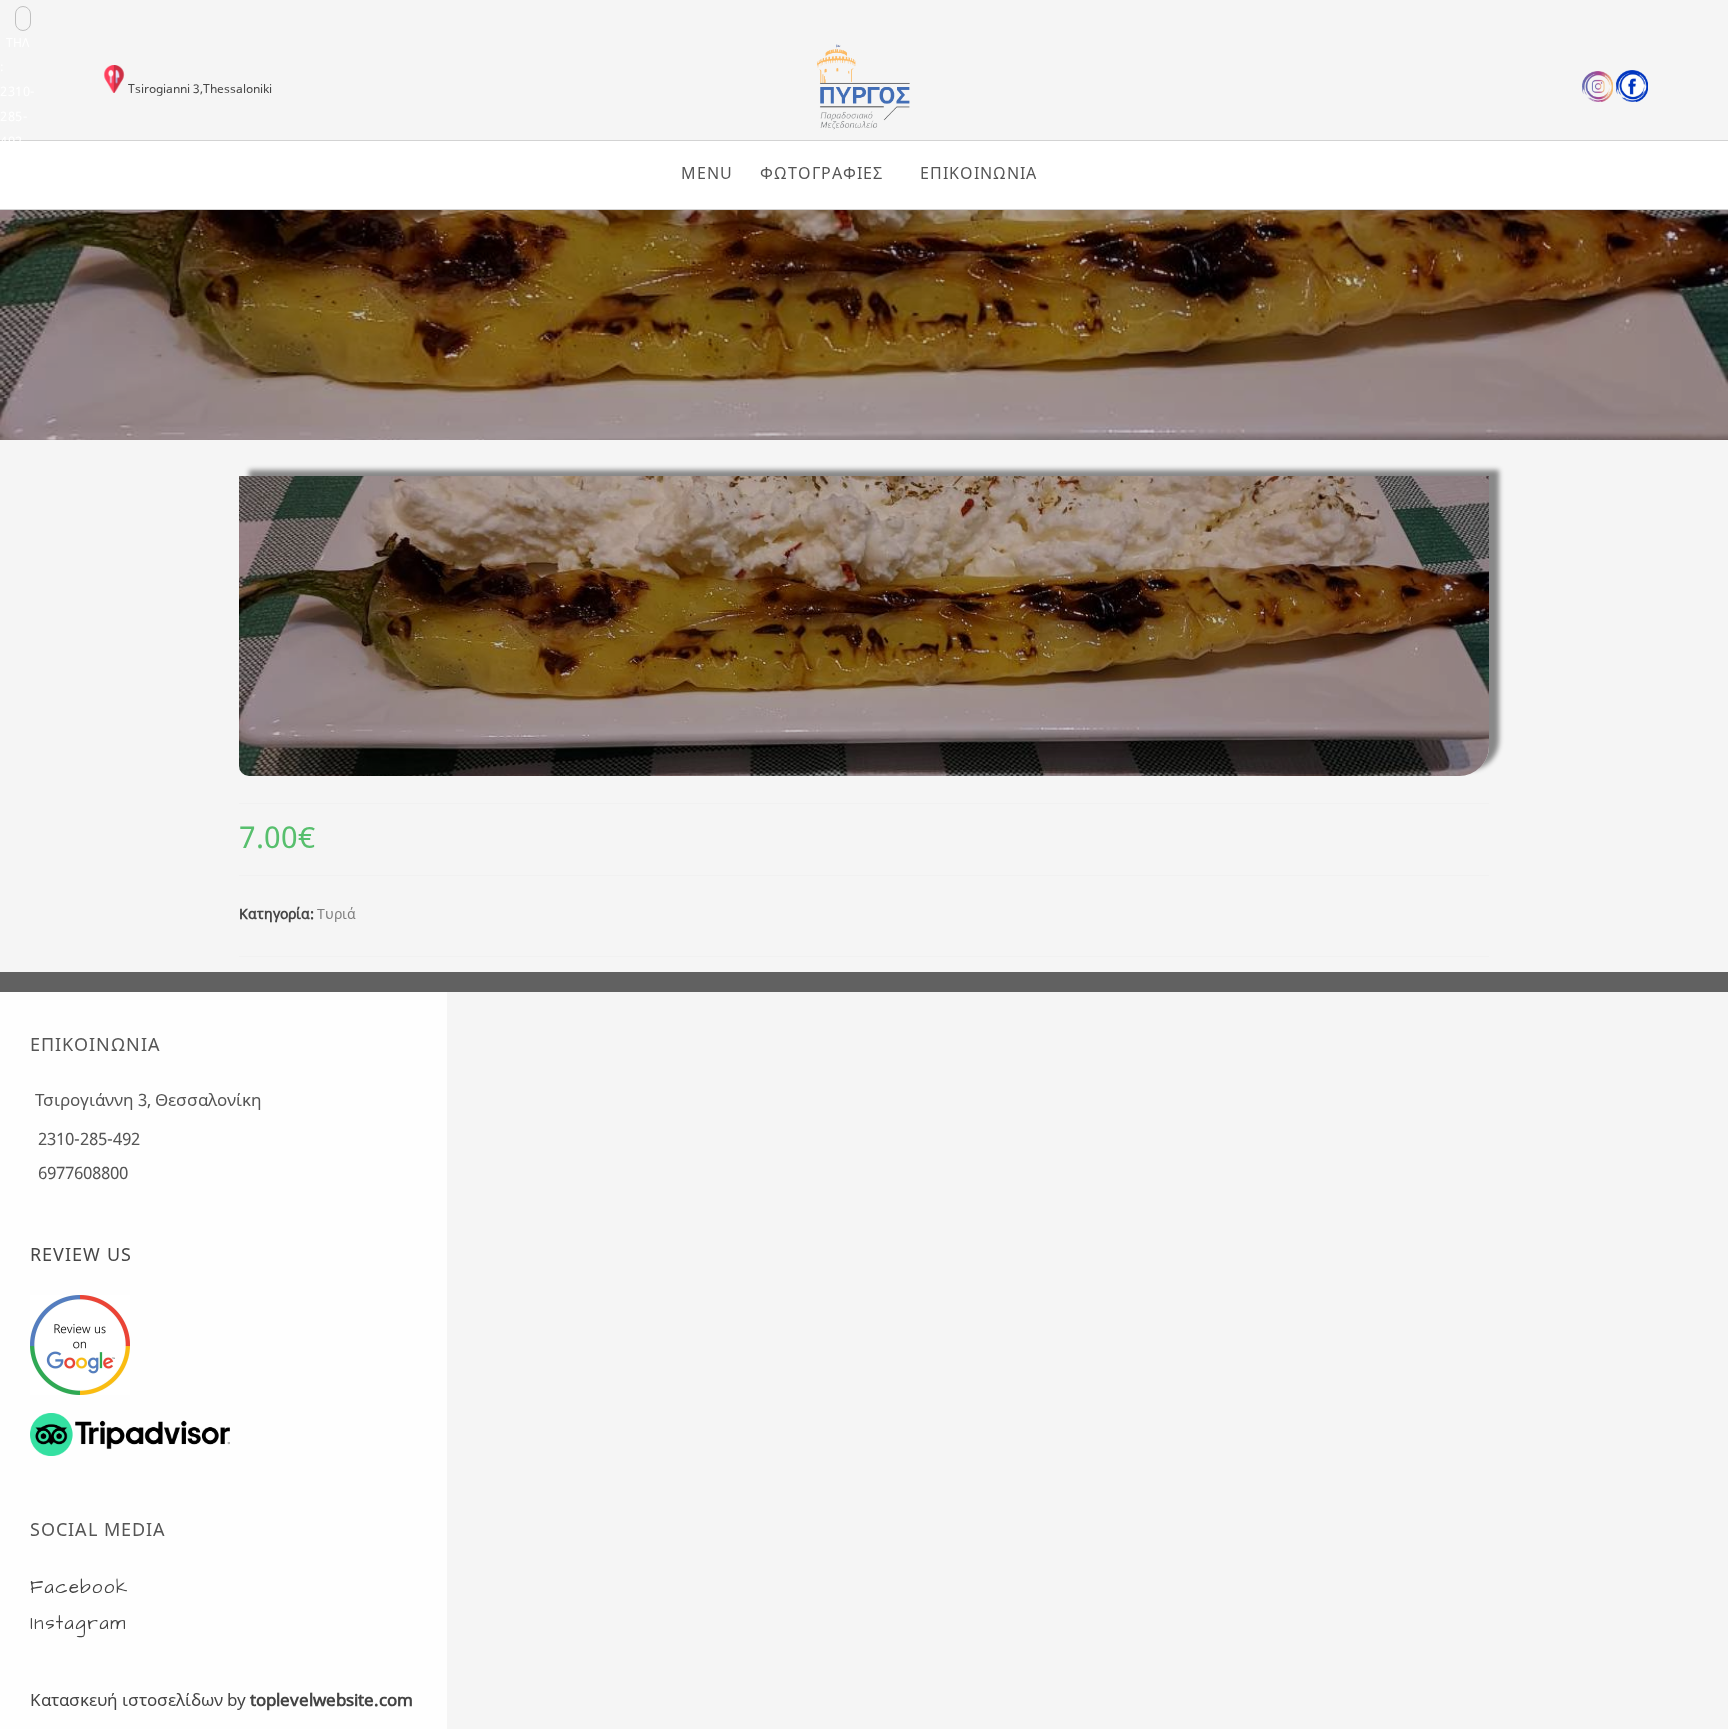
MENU (707, 172)
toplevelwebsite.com (331, 1699)
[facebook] (1632, 97)
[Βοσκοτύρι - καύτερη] (864, 433)
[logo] (864, 126)
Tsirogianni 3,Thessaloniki (200, 88)
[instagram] (1597, 97)
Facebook (79, 1587)
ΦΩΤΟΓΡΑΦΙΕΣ (821, 173)
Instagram (78, 1623)
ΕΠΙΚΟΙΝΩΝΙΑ (978, 173)
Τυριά (336, 913)
